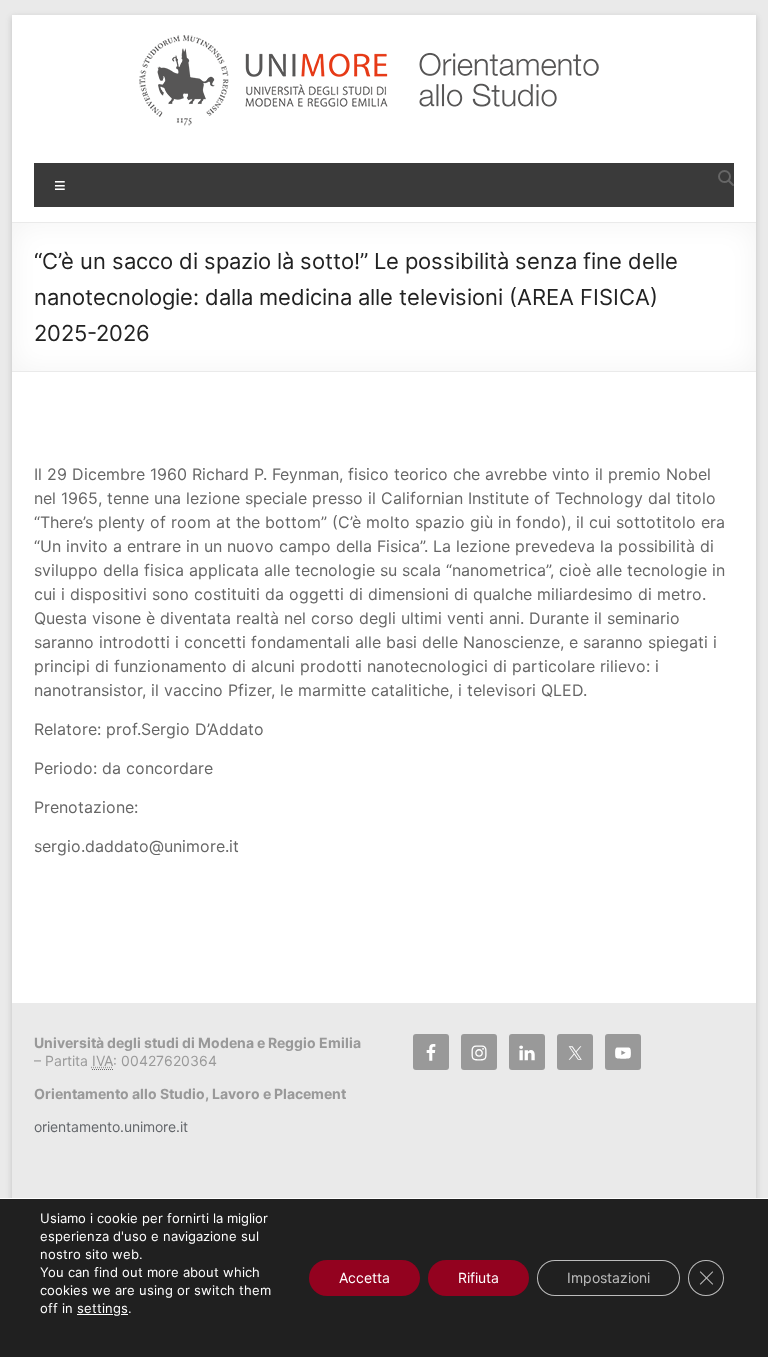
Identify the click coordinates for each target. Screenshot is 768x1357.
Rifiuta (478, 1277)
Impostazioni (608, 1277)
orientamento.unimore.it (111, 1126)
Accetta (364, 1277)
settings (102, 1308)
